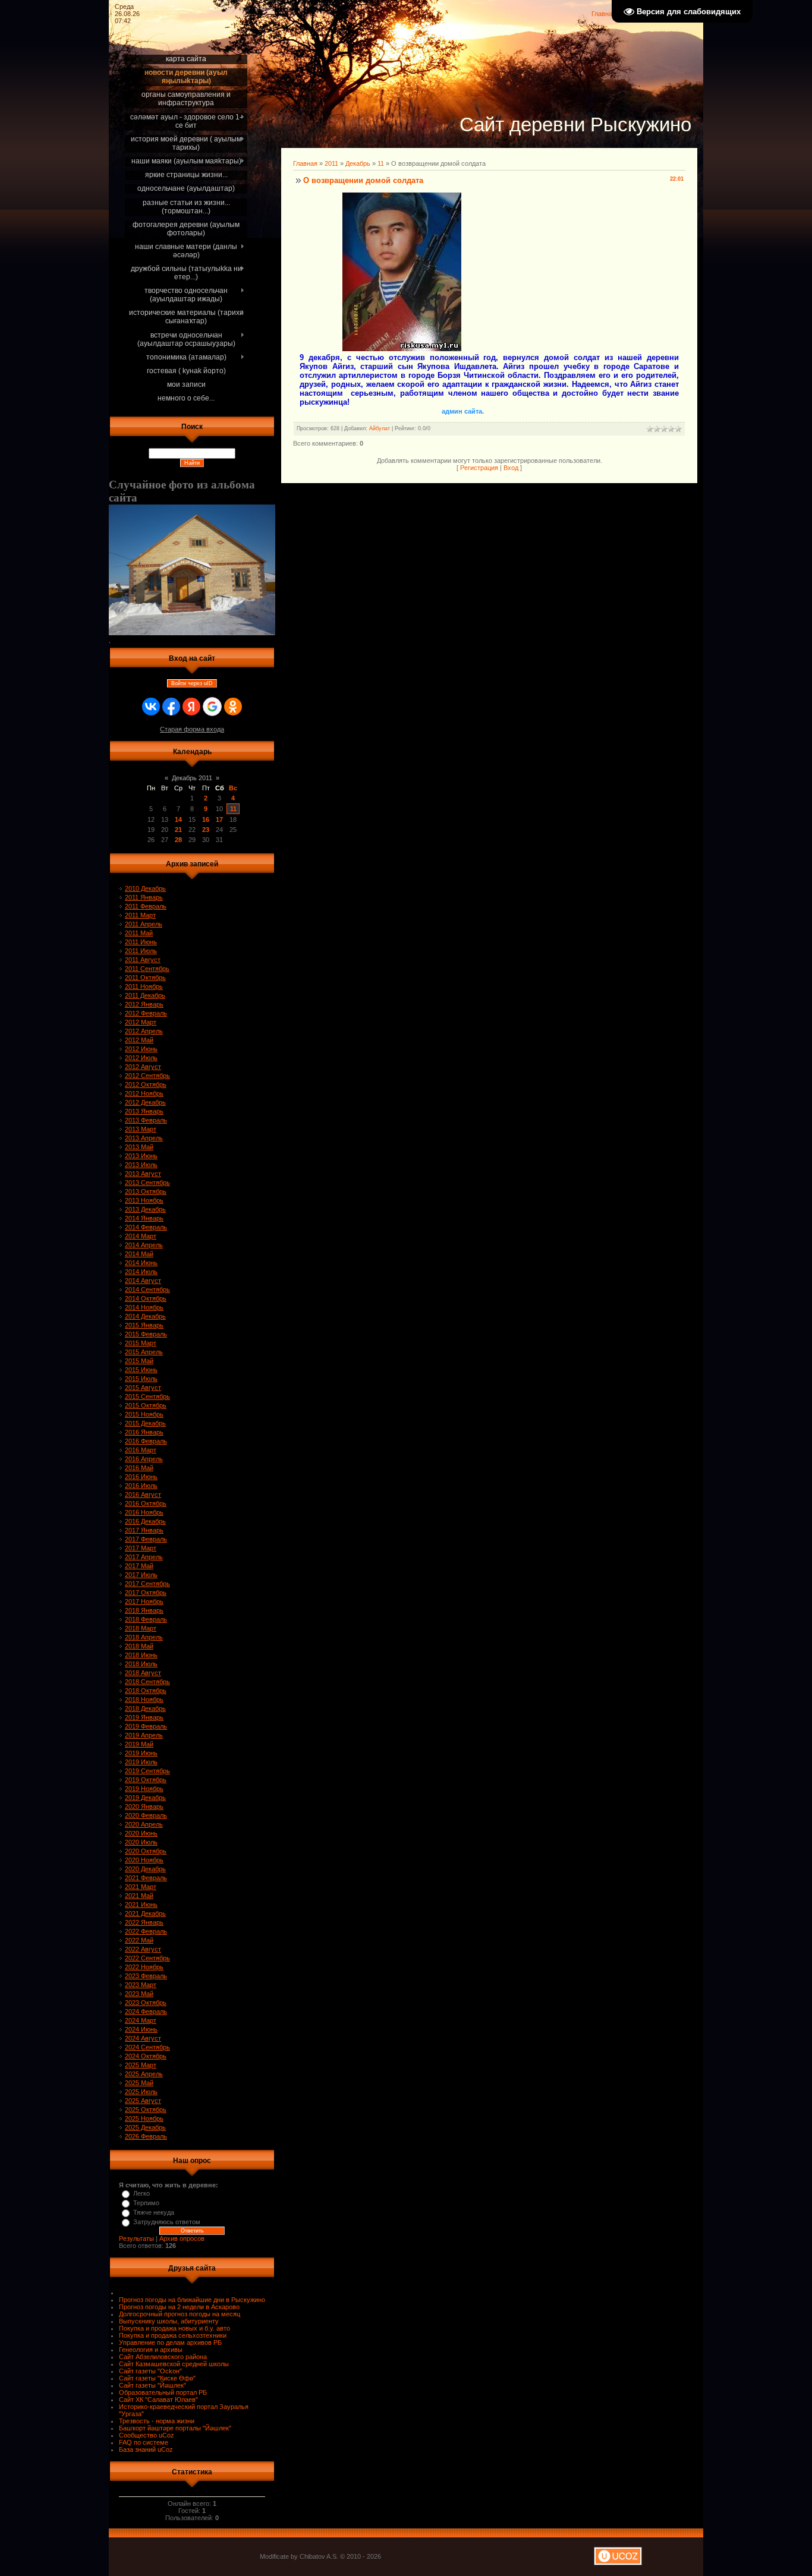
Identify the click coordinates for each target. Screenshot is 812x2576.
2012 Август (143, 1067)
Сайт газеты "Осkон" (150, 2371)
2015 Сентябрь (147, 1396)
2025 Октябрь (146, 2110)
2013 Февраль (146, 1120)
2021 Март (141, 1887)
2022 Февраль (146, 1931)
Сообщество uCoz (147, 2435)
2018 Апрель (144, 1637)
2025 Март (141, 2065)
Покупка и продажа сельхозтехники (173, 2335)
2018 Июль (141, 1664)
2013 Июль (141, 1165)
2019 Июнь (141, 1753)
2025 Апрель (144, 2074)
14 (178, 819)
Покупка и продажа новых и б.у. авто (174, 2328)
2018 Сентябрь (147, 1682)
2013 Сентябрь (147, 1183)
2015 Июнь (141, 1370)
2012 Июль (141, 1058)
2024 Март (141, 2020)
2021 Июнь (141, 1905)
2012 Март (141, 1022)
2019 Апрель (144, 1735)
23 (206, 830)
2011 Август (143, 960)
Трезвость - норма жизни (157, 2421)
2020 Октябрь (146, 1851)
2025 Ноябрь (144, 2118)
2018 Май (139, 1646)
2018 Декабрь (145, 1708)
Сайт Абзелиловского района (163, 2357)
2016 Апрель (144, 1459)
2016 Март (141, 1450)
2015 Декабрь (145, 1423)
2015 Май (139, 1361)
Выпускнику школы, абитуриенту (169, 2321)
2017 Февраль (146, 1539)
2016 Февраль (146, 1441)
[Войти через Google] (212, 707)
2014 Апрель (144, 1245)
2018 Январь (144, 1610)
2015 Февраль (146, 1334)
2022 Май (139, 1940)
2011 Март (140, 915)
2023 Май (139, 1994)
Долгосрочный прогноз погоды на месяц (180, 2314)
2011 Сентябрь (147, 969)
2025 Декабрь (145, 2127)
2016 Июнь (141, 1477)
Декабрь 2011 (192, 778)
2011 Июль (141, 951)
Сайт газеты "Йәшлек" (152, 2385)
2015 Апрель (144, 1352)
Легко (141, 2193)
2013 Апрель (144, 1138)
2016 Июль (141, 1486)
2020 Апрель (144, 1824)
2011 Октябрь (145, 978)
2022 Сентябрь (147, 1958)
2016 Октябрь (146, 1503)
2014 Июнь (141, 1263)
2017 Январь (144, 1530)
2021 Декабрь (145, 1913)
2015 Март (141, 1343)
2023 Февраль (146, 1976)
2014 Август (143, 1281)
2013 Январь (144, 1111)
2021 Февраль (146, 1878)
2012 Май (139, 1040)
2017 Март (141, 1548)
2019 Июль (141, 1762)
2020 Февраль (146, 1815)
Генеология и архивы (151, 2350)
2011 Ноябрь (144, 986)
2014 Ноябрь (144, 1307)
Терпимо (146, 2203)
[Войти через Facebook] (171, 707)
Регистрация (479, 468)
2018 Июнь (141, 1655)
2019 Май (139, 1744)
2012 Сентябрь (147, 1076)
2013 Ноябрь (144, 1200)
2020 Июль (141, 1842)
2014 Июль (141, 1272)
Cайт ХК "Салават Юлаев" (158, 2400)
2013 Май (139, 1147)
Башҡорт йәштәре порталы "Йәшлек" (175, 2428)
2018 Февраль (146, 1619)
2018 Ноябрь (144, 1700)
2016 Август (143, 1494)
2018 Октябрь (146, 1691)
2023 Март (141, 1985)
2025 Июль (141, 2092)
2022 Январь (144, 1922)
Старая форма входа (192, 729)
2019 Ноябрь (144, 1789)
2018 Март (141, 1628)
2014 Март (141, 1236)
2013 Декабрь (145, 1209)
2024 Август (143, 2038)
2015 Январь (144, 1325)
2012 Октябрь (146, 1084)
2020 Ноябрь (144, 1860)
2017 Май (139, 1566)
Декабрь (358, 163)
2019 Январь (144, 1717)
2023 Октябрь (146, 2003)
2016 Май (139, 1468)
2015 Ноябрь (144, 1414)
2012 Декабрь (145, 1102)
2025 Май (139, 2083)
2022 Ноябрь (144, 1967)
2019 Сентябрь (147, 1771)
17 (219, 819)
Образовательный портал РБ (163, 2392)
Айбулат (380, 428)
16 (206, 819)
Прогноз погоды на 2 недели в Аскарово (179, 2307)
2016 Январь (144, 1432)
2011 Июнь (141, 942)
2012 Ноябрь (144, 1093)
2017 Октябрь (146, 1593)
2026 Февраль (146, 2136)
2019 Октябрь (146, 1780)
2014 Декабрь (145, 1316)
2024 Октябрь (146, 2056)
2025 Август (143, 2101)
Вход (511, 468)
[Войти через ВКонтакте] (151, 707)
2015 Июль (141, 1379)
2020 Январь (144, 1806)
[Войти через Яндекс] (191, 707)
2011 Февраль (146, 906)
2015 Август (143, 1388)
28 (178, 840)
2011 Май (139, 933)
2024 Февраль (146, 2011)
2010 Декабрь (145, 888)
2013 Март (141, 1129)
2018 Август (143, 1673)
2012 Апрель (144, 1031)
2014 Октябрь (146, 1298)
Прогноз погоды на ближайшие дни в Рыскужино (192, 2300)
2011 (331, 163)
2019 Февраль (146, 1726)
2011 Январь (144, 897)
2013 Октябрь (146, 1191)
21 (178, 830)
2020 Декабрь (145, 1869)
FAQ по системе (144, 2442)
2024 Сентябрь (147, 2047)
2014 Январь (144, 1218)
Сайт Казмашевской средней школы (174, 2364)
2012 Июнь (141, 1049)
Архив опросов (182, 2238)
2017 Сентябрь (147, 1584)
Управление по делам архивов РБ (170, 2342)
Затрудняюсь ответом (167, 2222)
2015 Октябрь (146, 1405)
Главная (604, 14)
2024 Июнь (141, 2029)
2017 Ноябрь (144, 1601)
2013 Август (143, 1174)
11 (233, 809)
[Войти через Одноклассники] (233, 707)
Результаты (136, 2238)
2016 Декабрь (145, 1521)
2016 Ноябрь (144, 1512)
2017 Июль (141, 1575)
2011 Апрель (144, 924)
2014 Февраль (146, 1227)
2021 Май (139, 1896)
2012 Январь (144, 1004)
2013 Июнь (141, 1156)
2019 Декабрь (145, 1798)
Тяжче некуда (154, 2212)
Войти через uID (192, 683)
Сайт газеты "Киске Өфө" (157, 2378)
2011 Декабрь (145, 995)
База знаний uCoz (146, 2449)
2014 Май (139, 1254)
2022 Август (143, 1949)
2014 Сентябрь (147, 1289)
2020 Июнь (141, 1833)
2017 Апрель (144, 1557)
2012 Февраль (146, 1013)
